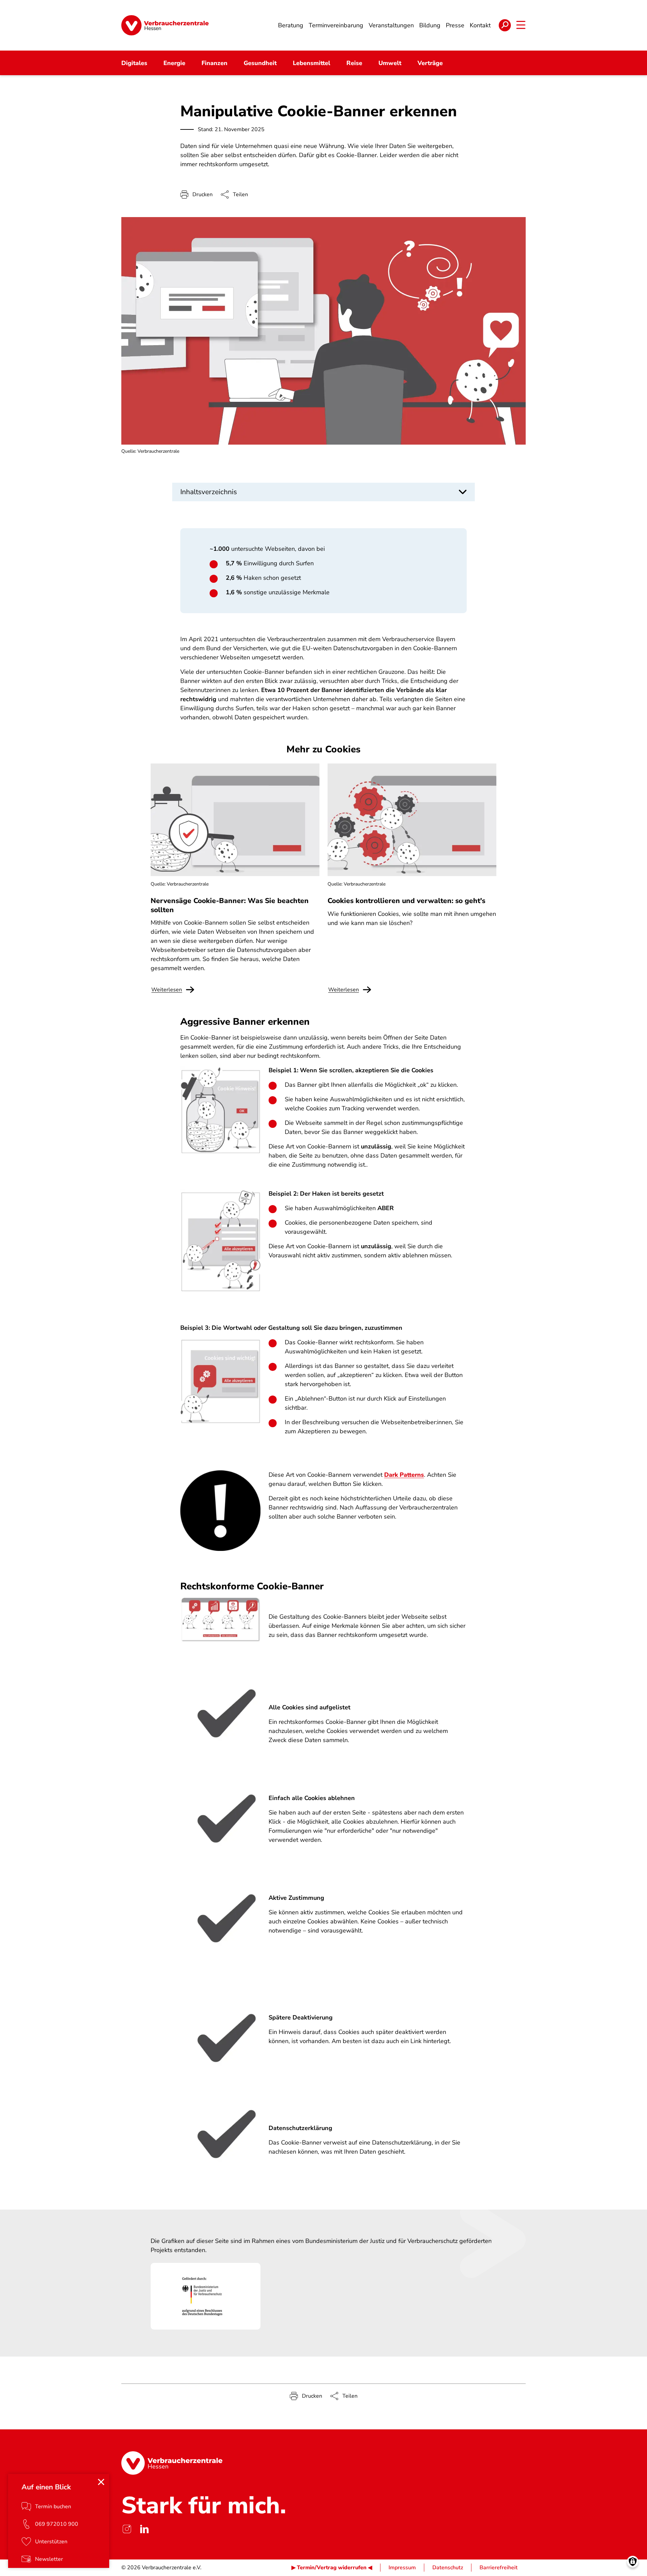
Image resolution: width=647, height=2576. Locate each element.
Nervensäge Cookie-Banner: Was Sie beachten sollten (230, 905)
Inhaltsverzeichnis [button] (209, 492)
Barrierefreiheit (499, 2568)
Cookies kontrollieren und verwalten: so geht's (406, 901)
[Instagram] (127, 2529)
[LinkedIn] (144, 2529)
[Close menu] (101, 2482)
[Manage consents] (633, 2562)
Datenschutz (448, 2568)
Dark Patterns (404, 1475)
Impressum (402, 2568)
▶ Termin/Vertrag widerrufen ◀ (332, 2568)
